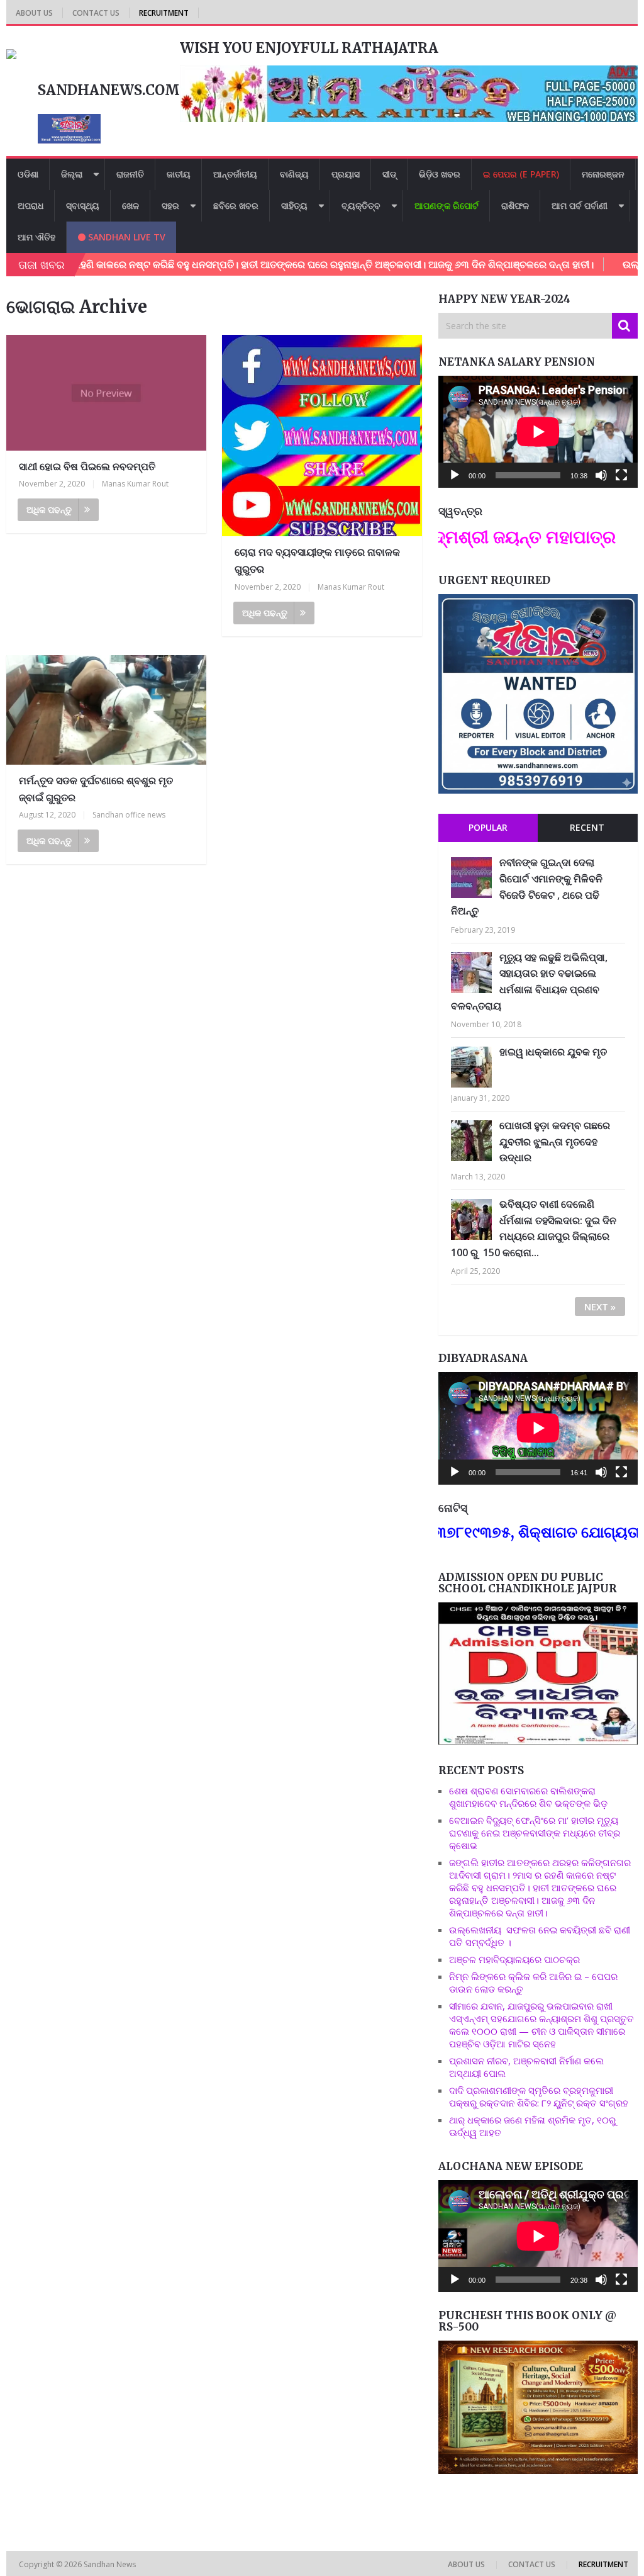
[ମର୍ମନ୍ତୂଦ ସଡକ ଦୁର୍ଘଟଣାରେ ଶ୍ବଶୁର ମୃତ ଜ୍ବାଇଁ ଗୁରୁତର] (106, 710)
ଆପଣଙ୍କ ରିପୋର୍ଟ (447, 205)
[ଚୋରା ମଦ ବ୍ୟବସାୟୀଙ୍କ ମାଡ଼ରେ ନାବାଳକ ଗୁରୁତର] (322, 436)
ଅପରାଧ (31, 205)
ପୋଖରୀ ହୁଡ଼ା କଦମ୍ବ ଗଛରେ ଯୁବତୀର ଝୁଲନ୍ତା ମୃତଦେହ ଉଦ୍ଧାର (555, 1141)
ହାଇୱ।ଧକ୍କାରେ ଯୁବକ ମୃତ (553, 1052)
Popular (488, 827)
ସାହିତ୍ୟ (294, 205)
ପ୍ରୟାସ (346, 174)
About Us (34, 13)
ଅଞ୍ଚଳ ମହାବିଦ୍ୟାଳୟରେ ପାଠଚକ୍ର (514, 1959)
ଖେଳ (130, 205)
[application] (538, 432)
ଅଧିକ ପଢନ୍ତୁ (49, 509)
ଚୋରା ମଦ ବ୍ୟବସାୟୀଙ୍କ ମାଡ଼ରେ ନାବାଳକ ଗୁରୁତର (317, 560)
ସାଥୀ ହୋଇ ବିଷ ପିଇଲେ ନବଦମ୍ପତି (87, 466)
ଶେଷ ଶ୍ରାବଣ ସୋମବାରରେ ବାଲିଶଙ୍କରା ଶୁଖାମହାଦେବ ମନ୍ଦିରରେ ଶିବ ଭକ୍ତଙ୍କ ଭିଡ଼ (528, 1797)
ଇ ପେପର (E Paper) (521, 174)
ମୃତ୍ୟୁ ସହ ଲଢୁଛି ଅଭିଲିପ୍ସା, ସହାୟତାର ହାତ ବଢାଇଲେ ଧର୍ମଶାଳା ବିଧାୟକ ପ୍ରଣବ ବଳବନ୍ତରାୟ (529, 981)
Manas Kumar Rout (135, 484)
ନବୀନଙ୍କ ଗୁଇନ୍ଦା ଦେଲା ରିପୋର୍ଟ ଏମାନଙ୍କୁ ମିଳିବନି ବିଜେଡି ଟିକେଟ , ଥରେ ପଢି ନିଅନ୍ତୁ (527, 886)
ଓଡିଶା (28, 174)
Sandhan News (111, 2564)
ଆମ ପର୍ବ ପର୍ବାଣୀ (580, 205)
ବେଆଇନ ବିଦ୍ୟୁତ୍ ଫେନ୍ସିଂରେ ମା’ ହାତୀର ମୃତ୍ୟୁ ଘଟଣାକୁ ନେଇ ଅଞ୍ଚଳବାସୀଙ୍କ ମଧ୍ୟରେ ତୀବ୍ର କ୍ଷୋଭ (535, 1833)
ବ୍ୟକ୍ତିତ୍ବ (361, 205)
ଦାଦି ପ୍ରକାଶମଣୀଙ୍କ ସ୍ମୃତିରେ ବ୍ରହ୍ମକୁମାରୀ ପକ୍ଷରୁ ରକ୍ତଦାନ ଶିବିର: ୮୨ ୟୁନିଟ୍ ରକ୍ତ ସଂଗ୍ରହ (539, 2096)
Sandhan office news (129, 815)
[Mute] (601, 475)
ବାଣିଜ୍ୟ (294, 174)
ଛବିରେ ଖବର (236, 205)
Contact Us (96, 13)
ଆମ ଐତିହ (36, 237)
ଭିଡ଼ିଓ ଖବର (440, 174)
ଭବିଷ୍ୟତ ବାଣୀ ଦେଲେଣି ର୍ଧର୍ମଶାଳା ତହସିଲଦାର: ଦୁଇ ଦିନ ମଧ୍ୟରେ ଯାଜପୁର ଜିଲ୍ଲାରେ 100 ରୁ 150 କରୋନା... (534, 1228)
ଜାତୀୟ (179, 174)
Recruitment (164, 13)
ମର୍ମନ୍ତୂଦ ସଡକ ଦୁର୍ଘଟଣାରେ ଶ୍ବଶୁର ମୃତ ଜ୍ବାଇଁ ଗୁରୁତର (96, 789)
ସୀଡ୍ (389, 174)
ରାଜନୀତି (130, 174)
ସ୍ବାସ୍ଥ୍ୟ (83, 205)
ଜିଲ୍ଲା (72, 174)
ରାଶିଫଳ (515, 205)
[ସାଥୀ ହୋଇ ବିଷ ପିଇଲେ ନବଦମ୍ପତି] (106, 393)
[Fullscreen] (621, 475)
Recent (587, 827)
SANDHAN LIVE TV (125, 237)
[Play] (455, 475)
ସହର (170, 205)
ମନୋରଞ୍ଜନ (603, 174)
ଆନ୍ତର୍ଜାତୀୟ (235, 174)
